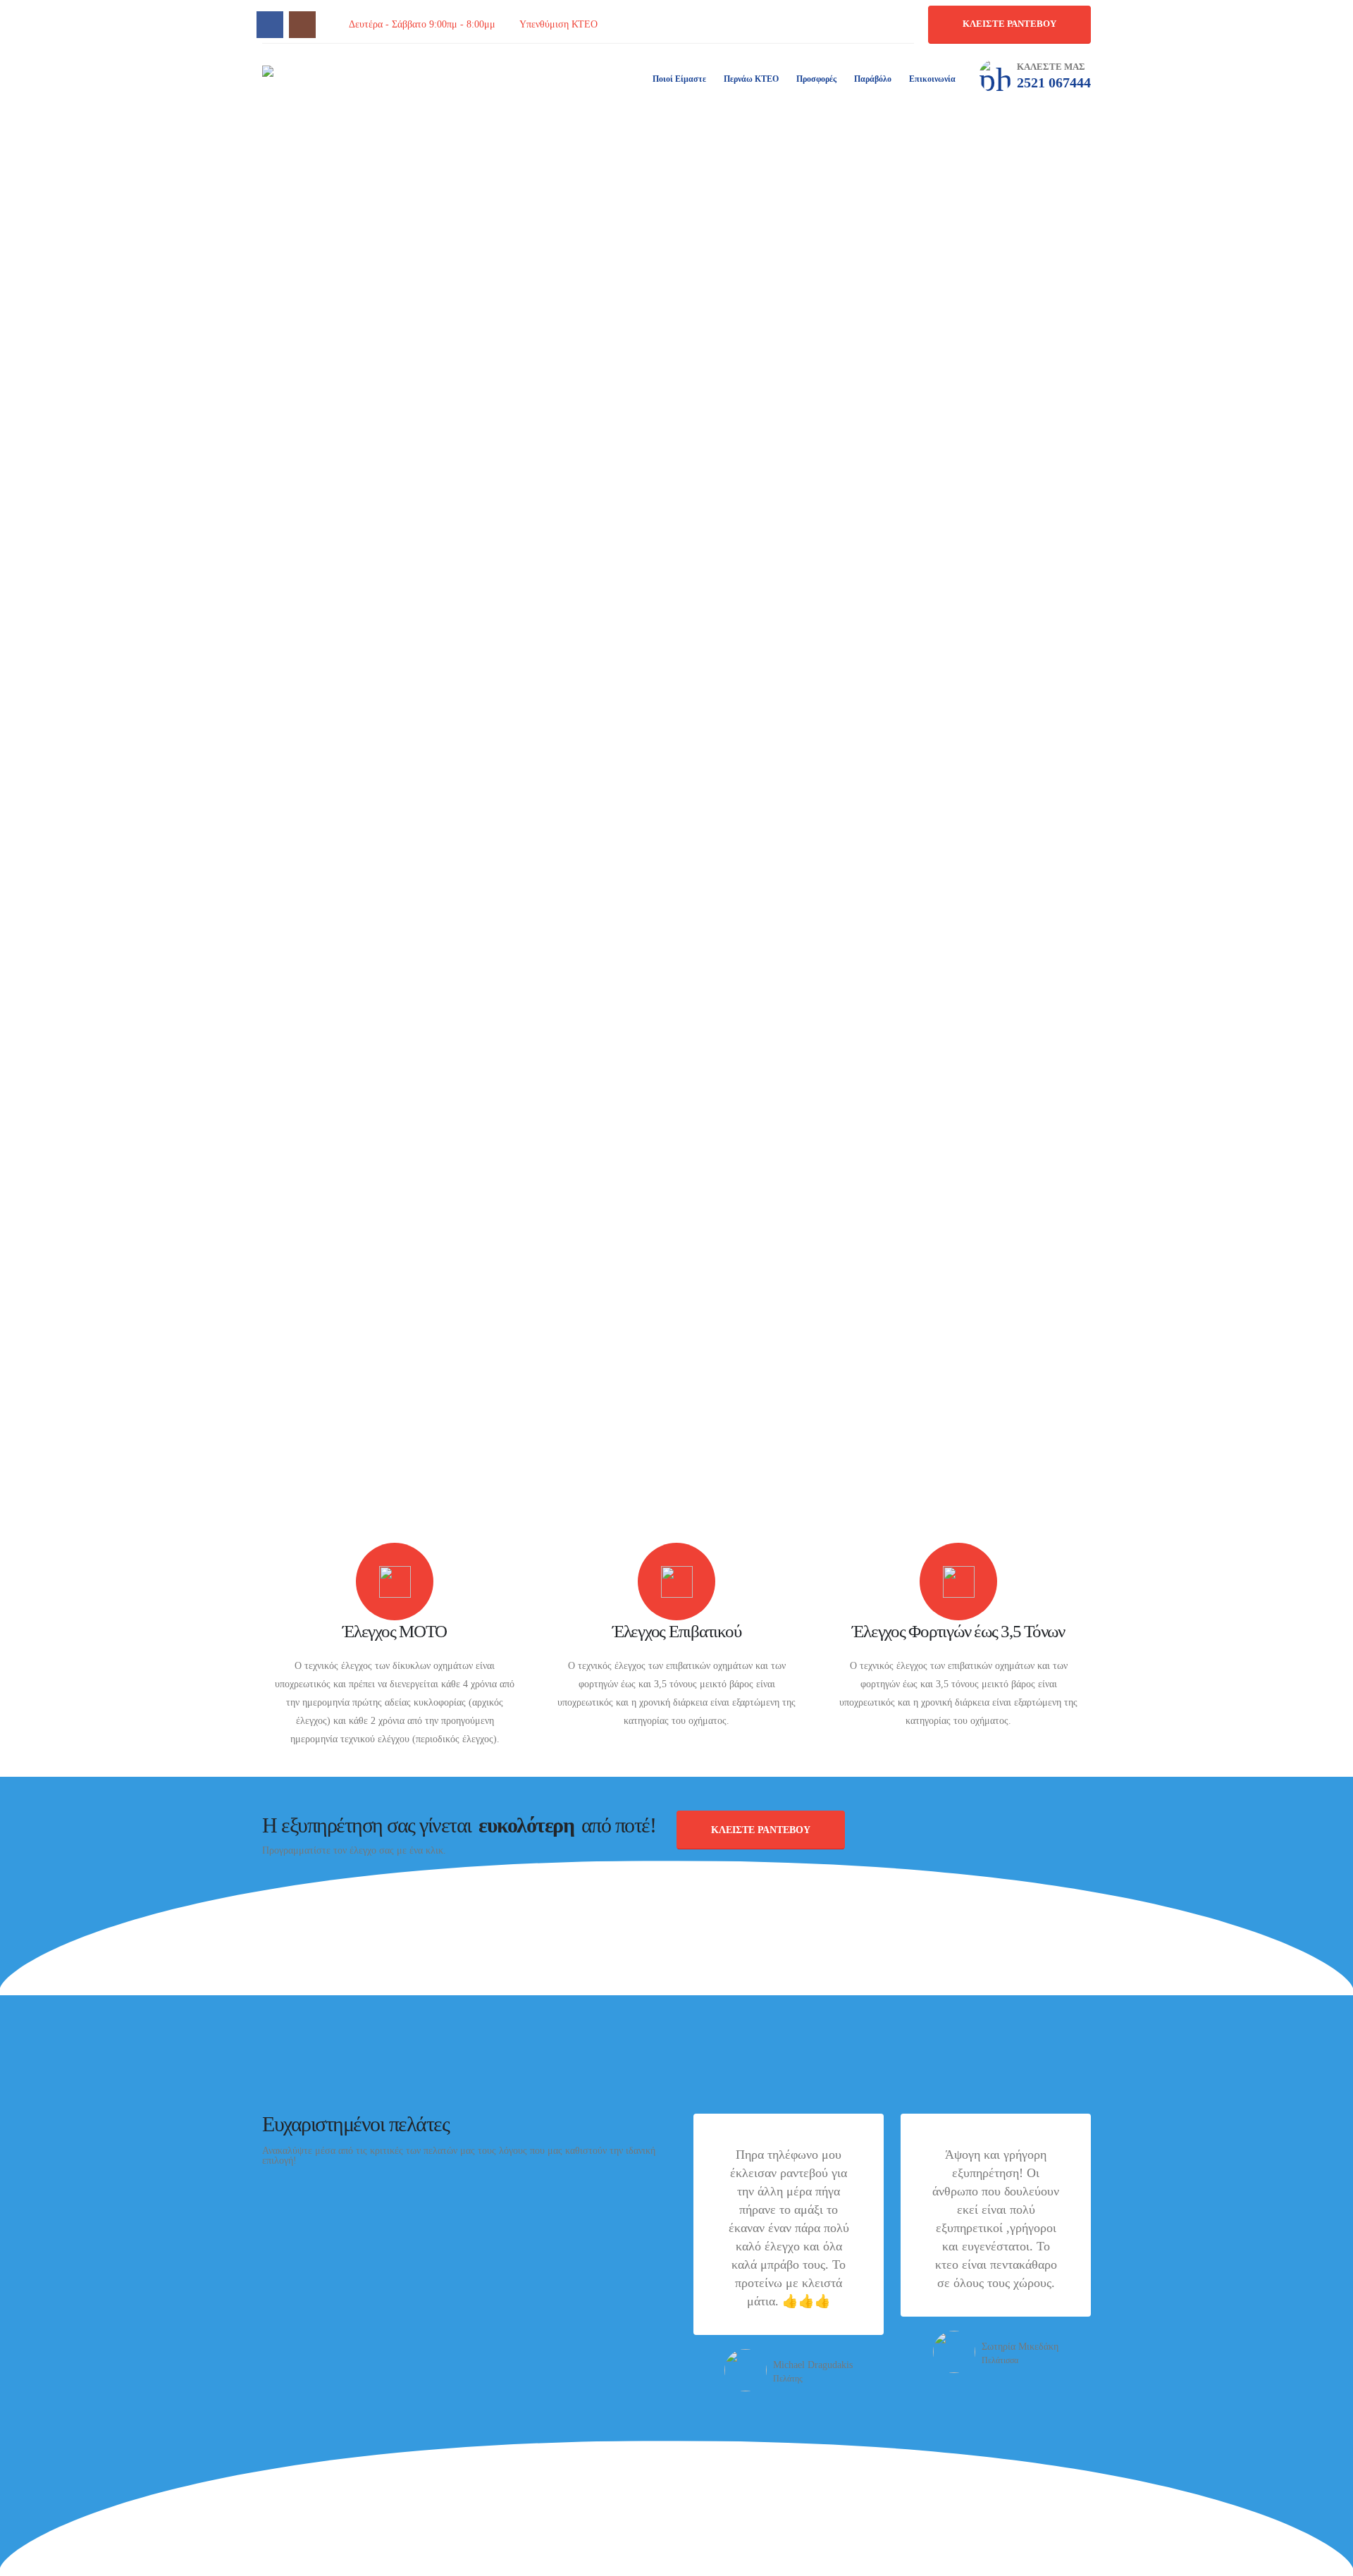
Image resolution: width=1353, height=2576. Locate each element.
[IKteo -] (326, 78)
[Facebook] (270, 25)
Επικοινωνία (932, 79)
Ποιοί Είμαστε (679, 79)
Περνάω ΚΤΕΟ (751, 79)
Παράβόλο (873, 79)
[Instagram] (302, 25)
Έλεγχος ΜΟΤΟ (395, 1631)
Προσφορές (816, 79)
